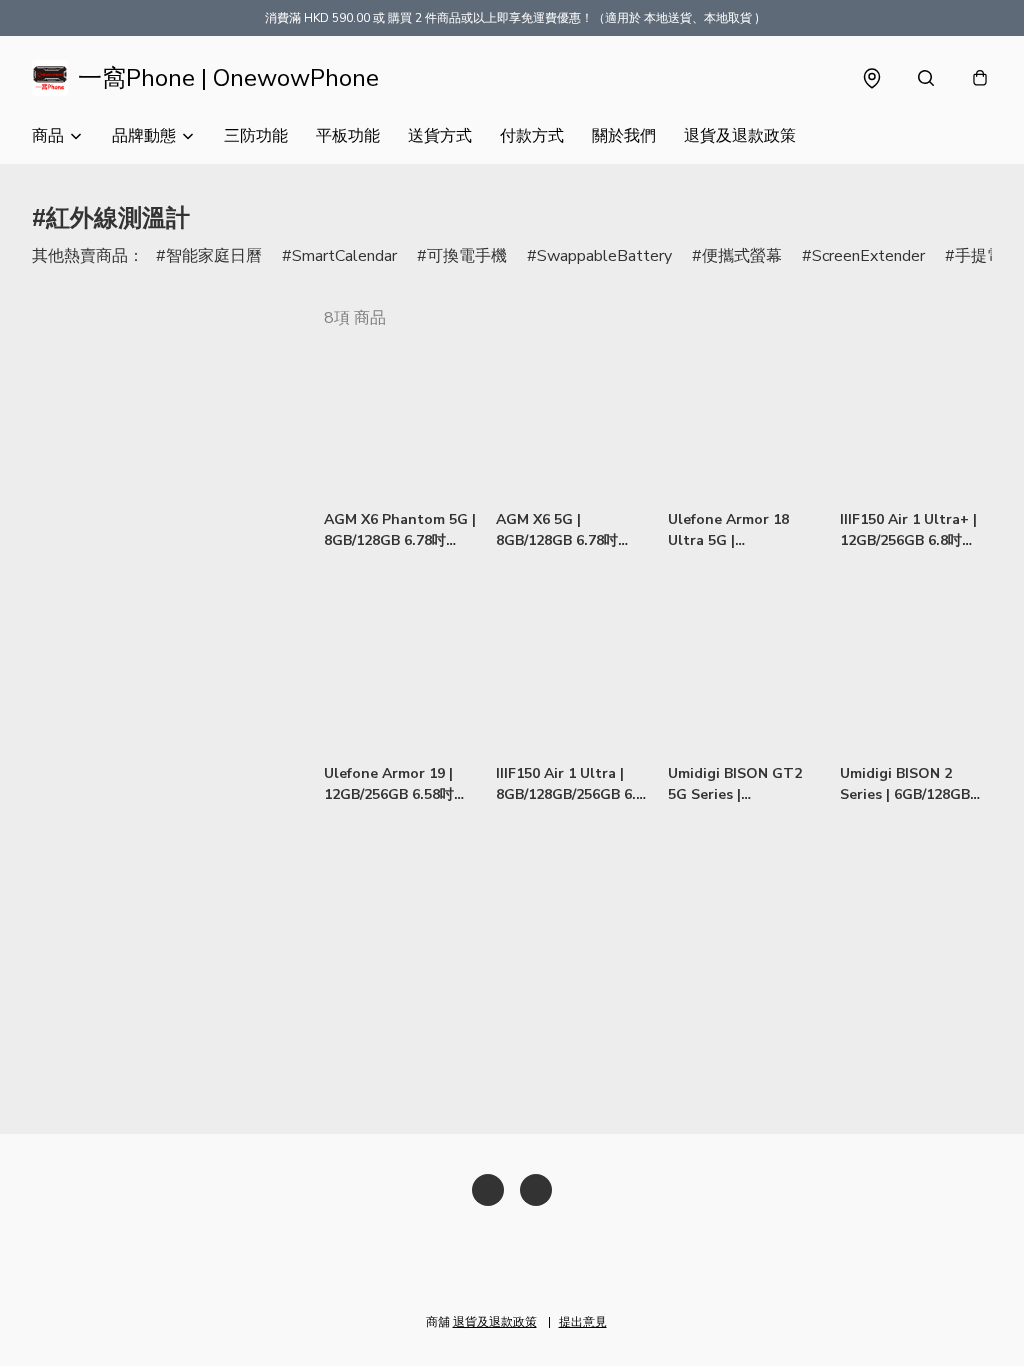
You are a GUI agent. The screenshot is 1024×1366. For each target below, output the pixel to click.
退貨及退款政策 (740, 136)
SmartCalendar (344, 256)
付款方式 (532, 136)
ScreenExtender (868, 256)
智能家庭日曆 (214, 256)
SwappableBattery (604, 256)
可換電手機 (467, 256)
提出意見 (583, 1322)
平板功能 (348, 136)
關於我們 (624, 136)
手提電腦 (987, 256)
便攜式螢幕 (742, 256)
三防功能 (256, 136)
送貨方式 (440, 136)
